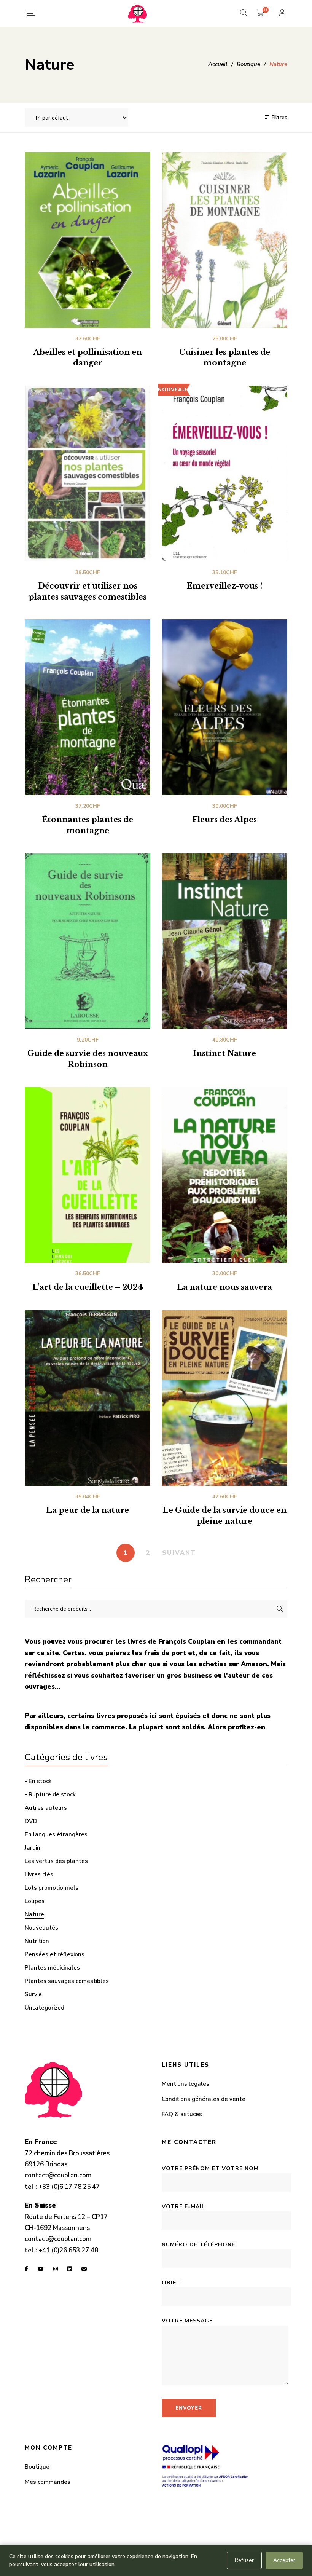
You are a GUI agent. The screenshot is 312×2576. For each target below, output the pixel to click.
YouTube (41, 2269)
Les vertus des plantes (56, 1861)
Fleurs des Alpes (224, 820)
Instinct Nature (224, 1053)
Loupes (35, 1901)
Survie (33, 1994)
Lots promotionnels (52, 1888)
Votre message (187, 2321)
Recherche (280, 1609)
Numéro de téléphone (198, 2245)
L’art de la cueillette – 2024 (88, 1287)
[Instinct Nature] (224, 941)
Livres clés (39, 1874)
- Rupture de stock (50, 1794)
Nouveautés (41, 1928)
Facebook (26, 2269)
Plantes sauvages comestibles (67, 1981)
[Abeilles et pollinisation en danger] (88, 240)
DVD (31, 1821)
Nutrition (37, 1941)
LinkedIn (70, 2269)
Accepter (284, 2560)
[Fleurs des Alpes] (224, 707)
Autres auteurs (46, 1808)
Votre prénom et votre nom (210, 2168)
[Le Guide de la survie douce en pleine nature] (224, 1398)
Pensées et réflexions (55, 1954)
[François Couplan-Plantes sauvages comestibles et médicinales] (137, 13)
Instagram (56, 2269)
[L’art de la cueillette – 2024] (88, 1175)
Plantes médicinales (52, 1968)
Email (84, 2269)
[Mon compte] (283, 14)
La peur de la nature (88, 1510)
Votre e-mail (183, 2207)
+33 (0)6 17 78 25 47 (69, 2187)
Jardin (33, 1848)
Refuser (244, 2560)
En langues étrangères (56, 1834)
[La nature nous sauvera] (224, 1175)
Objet (171, 2283)
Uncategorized (45, 2008)
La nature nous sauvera (224, 1287)
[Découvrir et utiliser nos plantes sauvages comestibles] (88, 474)
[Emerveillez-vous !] (224, 474)
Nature (34, 1914)
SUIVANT (179, 1553)
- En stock (38, 1781)
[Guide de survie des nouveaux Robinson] (88, 941)
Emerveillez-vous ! (224, 586)
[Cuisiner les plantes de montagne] (224, 240)
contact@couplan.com (58, 2175)
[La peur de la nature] (88, 1398)
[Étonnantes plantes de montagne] (88, 707)
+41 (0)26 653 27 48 (68, 2250)
